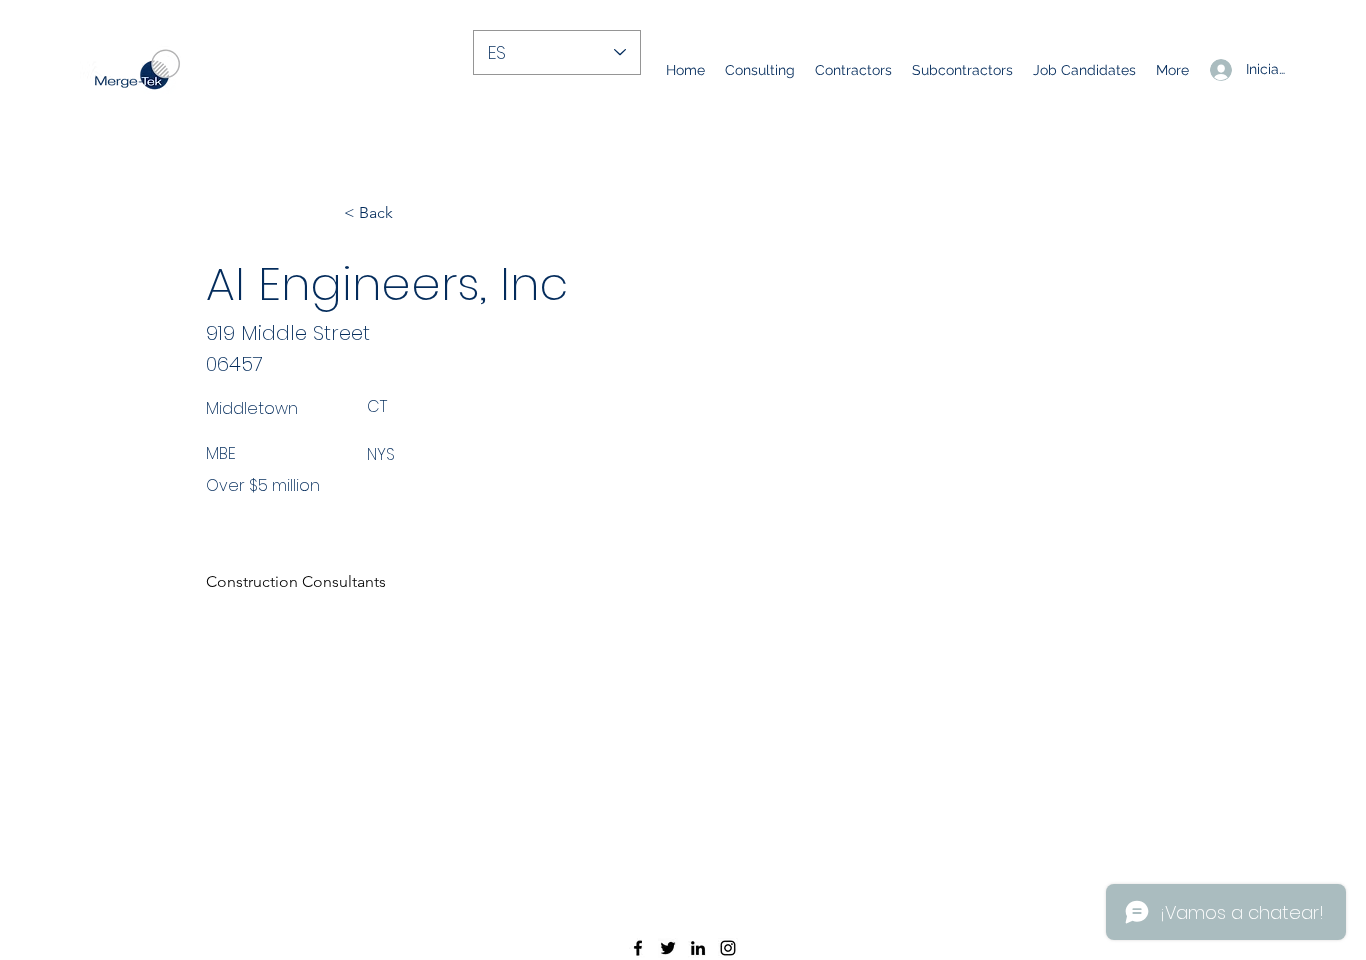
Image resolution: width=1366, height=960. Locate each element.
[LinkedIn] (698, 948)
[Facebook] (638, 948)
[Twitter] (668, 948)
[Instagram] (728, 948)
